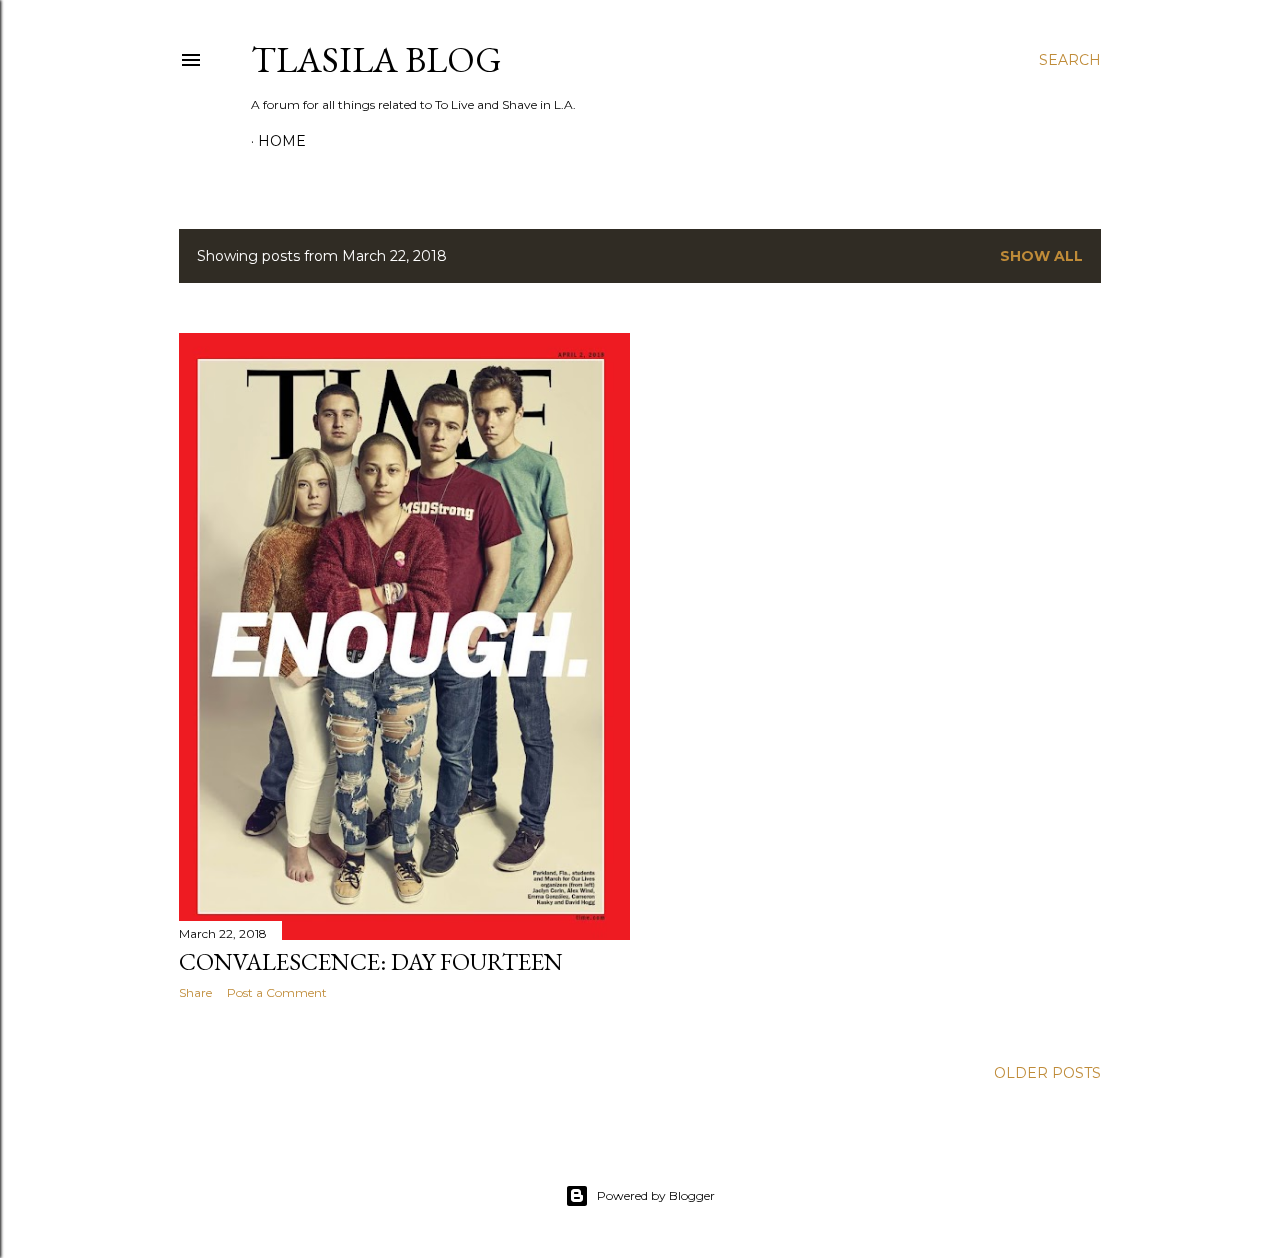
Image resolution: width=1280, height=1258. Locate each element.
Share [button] (195, 992)
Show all (1041, 256)
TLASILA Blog (376, 59)
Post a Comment (277, 992)
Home (282, 141)
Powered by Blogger (656, 1195)
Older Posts (1047, 1073)
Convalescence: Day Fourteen (371, 961)
